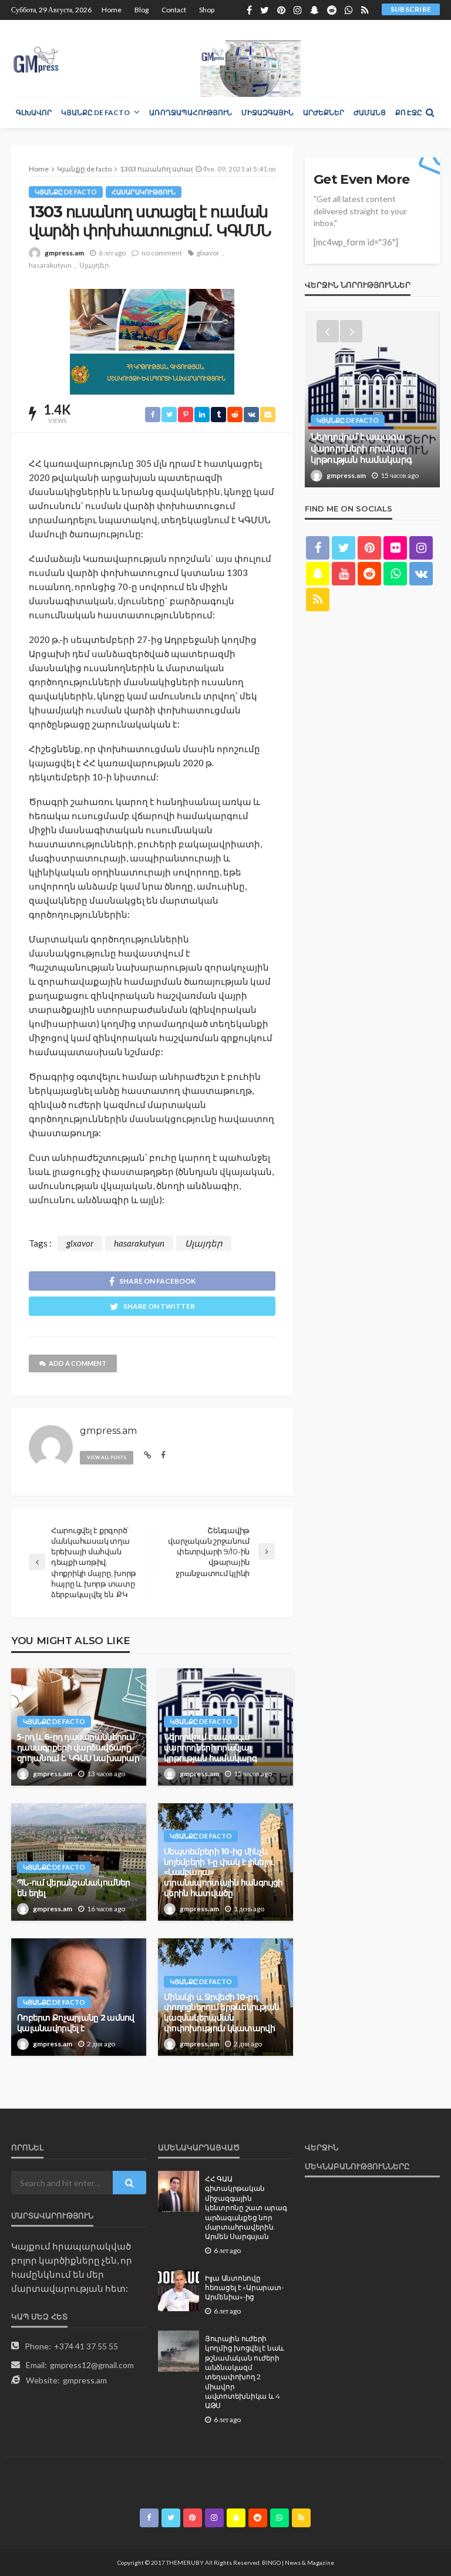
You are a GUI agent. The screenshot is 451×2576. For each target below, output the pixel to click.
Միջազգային (267, 112)
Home (112, 10)
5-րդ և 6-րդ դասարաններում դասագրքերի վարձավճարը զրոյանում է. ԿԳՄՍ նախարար (78, 1747)
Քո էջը (409, 112)
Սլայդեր (94, 265)
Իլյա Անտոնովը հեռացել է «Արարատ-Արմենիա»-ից (244, 2288)
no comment (162, 253)
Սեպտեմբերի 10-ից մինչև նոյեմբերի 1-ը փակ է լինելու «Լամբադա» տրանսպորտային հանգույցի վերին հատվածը (223, 1872)
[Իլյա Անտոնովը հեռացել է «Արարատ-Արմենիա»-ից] (179, 2291)
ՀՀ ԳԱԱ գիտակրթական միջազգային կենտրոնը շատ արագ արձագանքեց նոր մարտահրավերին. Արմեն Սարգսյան (246, 2208)
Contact (174, 10)
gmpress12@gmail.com (92, 2365)
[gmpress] (36, 57)
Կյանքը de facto (95, 112)
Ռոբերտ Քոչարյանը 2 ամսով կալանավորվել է (76, 2023)
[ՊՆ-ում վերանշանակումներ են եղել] (372, 399)
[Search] (430, 112)
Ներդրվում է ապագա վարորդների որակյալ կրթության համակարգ (210, 1747)
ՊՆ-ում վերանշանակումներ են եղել (73, 1888)
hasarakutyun (50, 265)
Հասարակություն (144, 192)
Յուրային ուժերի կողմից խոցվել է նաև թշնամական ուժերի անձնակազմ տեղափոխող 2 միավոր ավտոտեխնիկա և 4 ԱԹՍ (245, 2373)
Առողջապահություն (191, 112)
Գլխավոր (34, 112)
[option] (372, 399)
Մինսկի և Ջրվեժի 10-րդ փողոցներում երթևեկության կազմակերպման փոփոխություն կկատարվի (222, 2013)
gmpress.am (64, 253)
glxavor (208, 253)
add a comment (78, 1363)
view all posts (107, 1457)
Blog (142, 10)
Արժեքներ (324, 112)
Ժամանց (370, 112)
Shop (207, 10)
